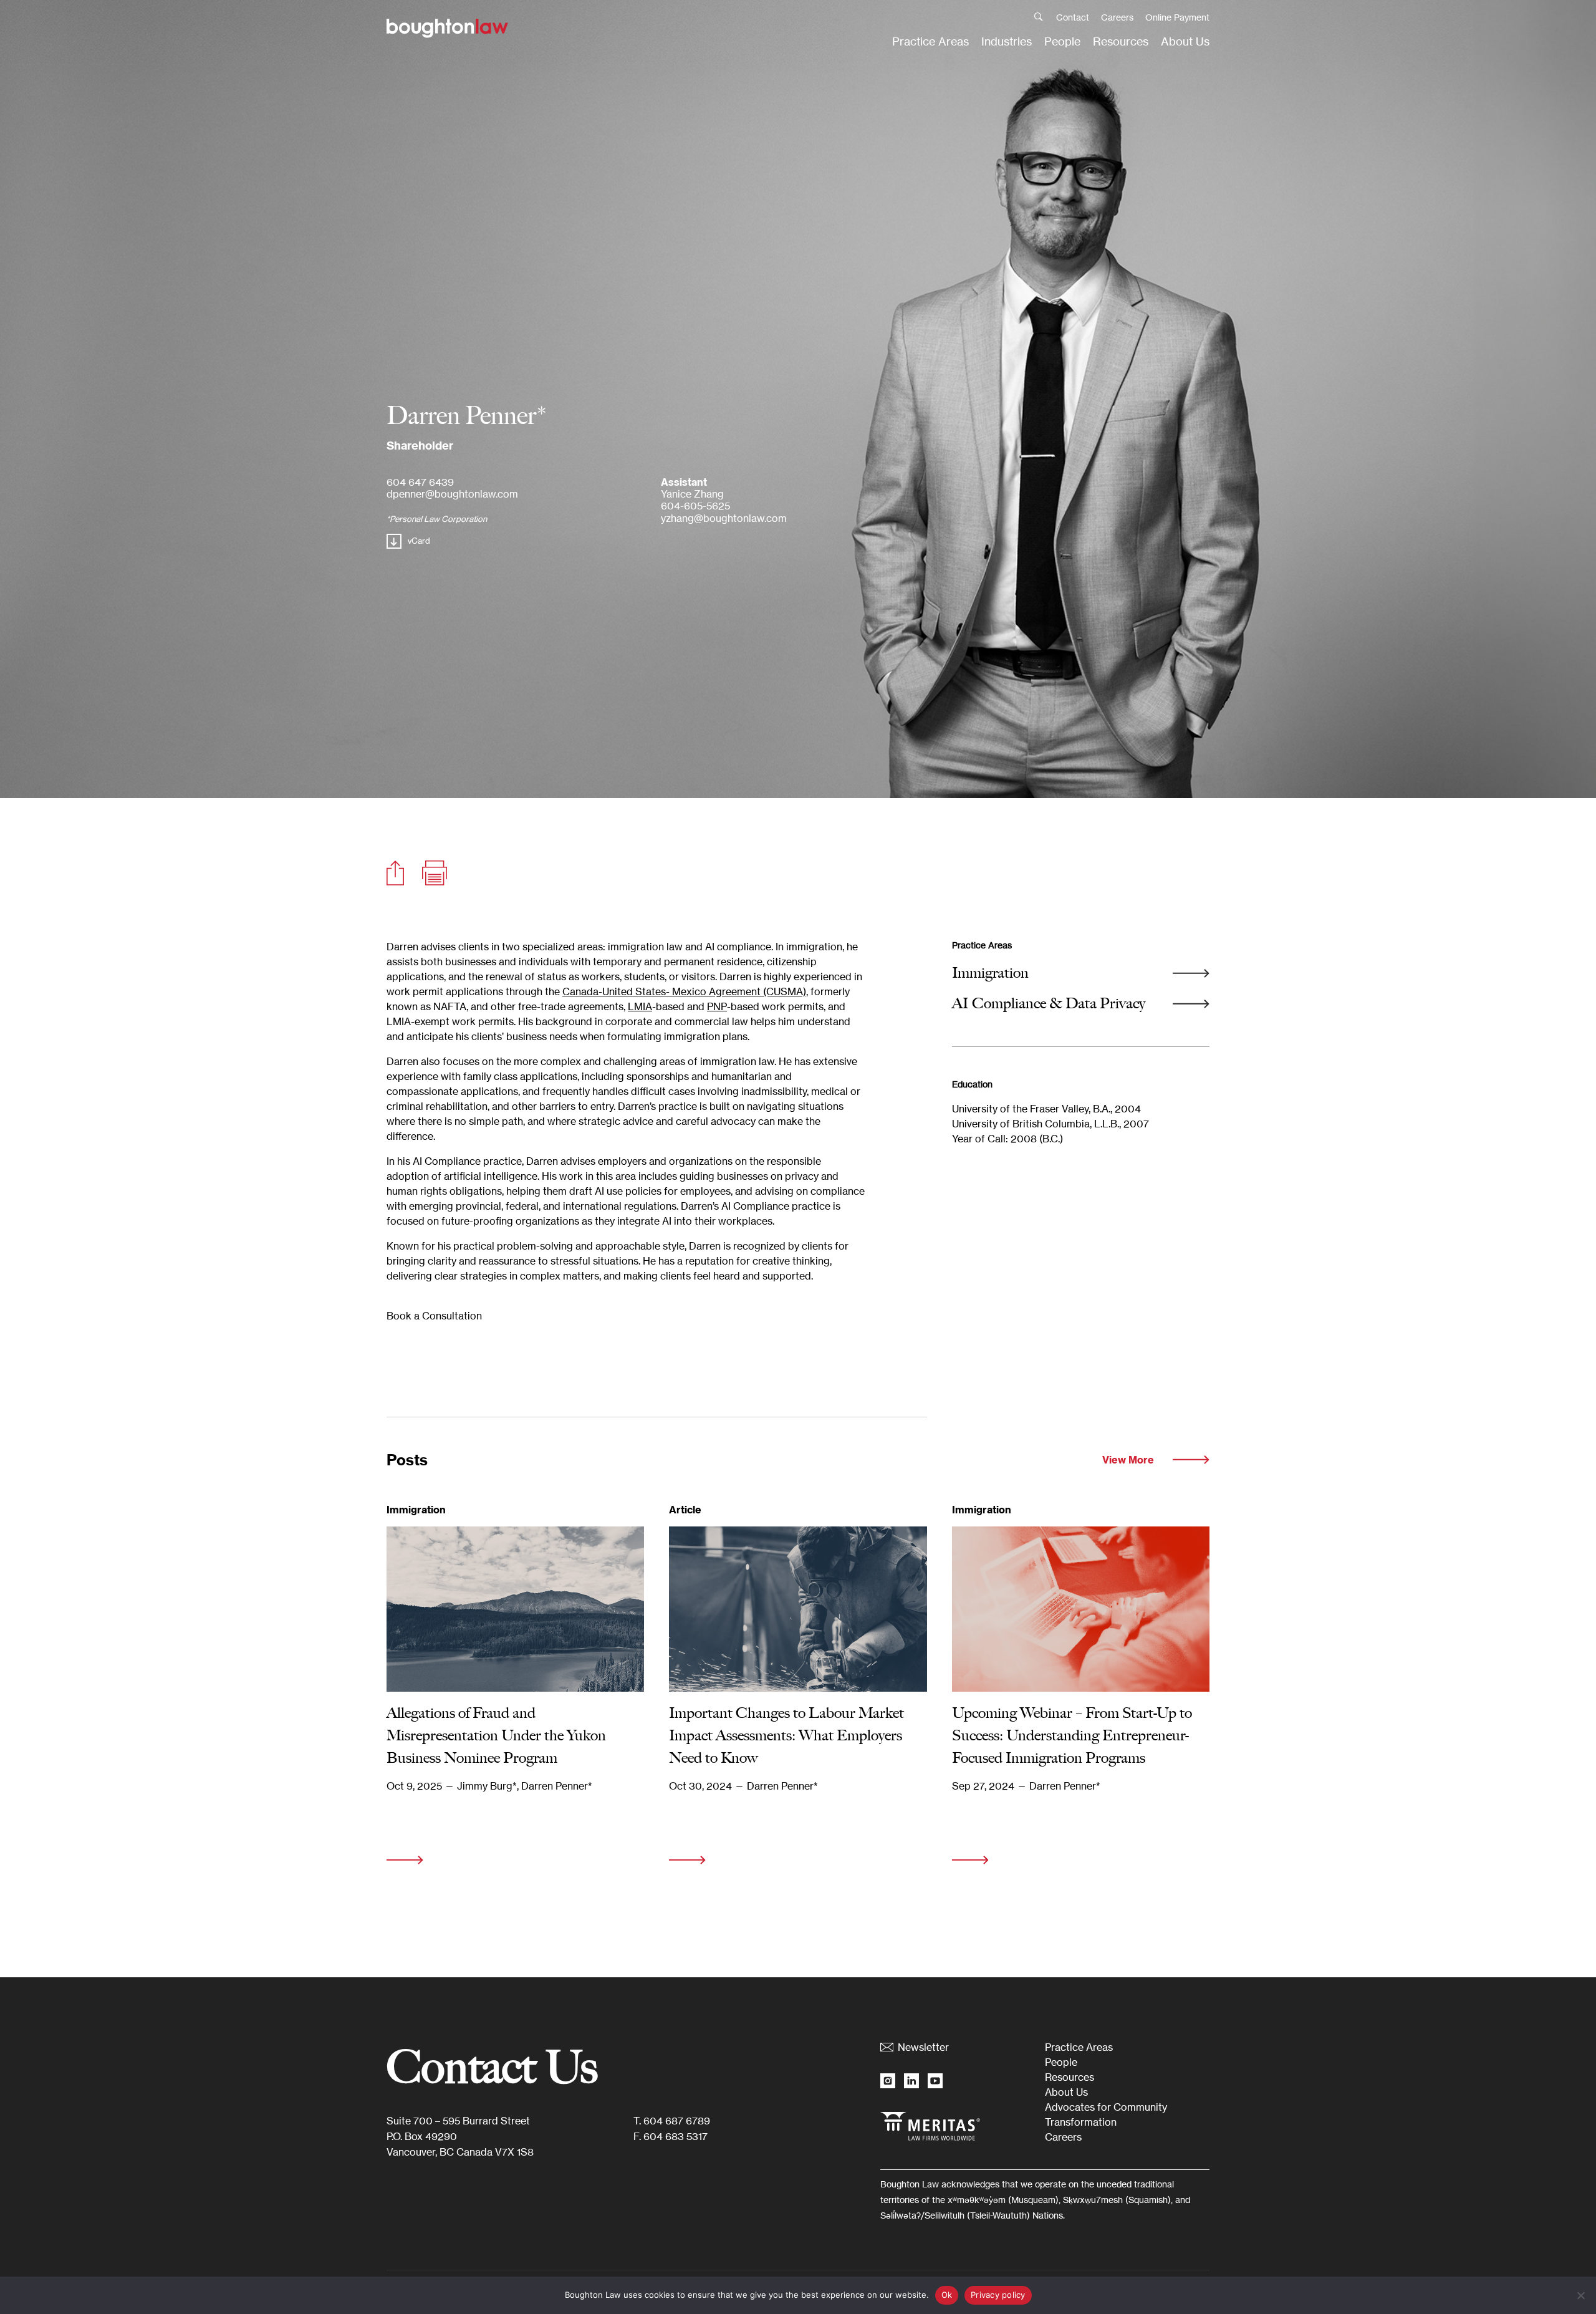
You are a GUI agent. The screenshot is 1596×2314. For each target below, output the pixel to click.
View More (1128, 1460)
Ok (947, 2295)
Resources (1121, 41)
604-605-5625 (695, 506)
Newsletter (923, 2047)
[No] (1580, 2295)
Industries (1007, 41)
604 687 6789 (677, 2121)
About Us (1185, 41)
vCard (419, 541)
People (1062, 41)
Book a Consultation (434, 1316)
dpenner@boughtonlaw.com (452, 494)
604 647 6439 (420, 482)
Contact (1073, 17)
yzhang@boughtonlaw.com (724, 518)
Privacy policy (998, 2295)
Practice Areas (930, 41)
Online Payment (1177, 17)
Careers (1117, 17)
